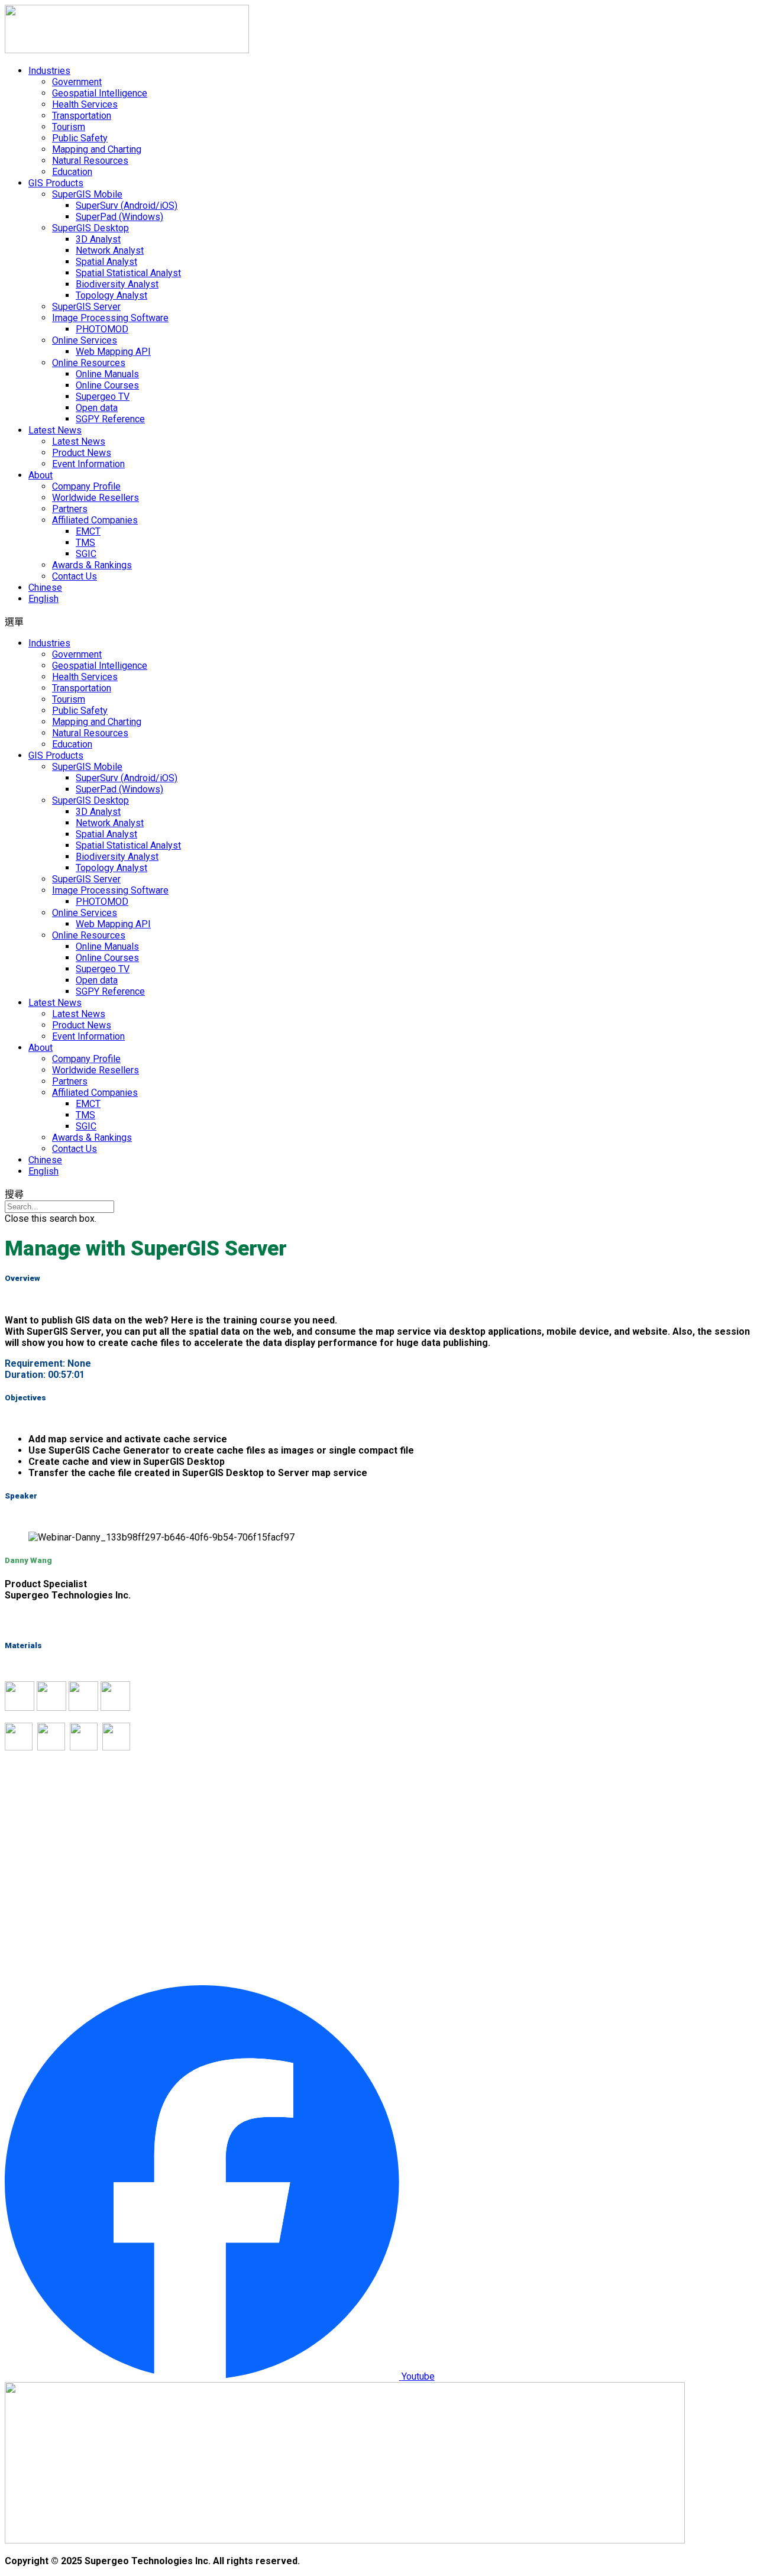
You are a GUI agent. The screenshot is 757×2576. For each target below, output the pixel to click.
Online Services (85, 340)
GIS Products (56, 183)
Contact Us (75, 576)
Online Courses (107, 385)
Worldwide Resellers (96, 498)
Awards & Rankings (92, 565)
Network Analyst (110, 250)
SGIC (86, 554)
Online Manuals (107, 374)
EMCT (88, 531)
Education (72, 172)
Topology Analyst (111, 295)
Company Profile (86, 486)
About (41, 475)
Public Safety (80, 138)
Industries (49, 71)
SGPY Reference (110, 419)
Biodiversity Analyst (117, 284)
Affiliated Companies (95, 520)
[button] (378, 621)
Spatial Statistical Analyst (128, 273)
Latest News (55, 430)
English (43, 599)
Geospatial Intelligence (100, 93)
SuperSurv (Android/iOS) (127, 206)
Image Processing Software (110, 318)
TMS (85, 543)
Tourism (69, 127)
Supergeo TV (103, 397)
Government (77, 82)
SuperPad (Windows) (119, 217)
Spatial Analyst (106, 262)
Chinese (45, 588)
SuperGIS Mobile (87, 194)
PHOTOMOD (102, 329)
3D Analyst (98, 239)
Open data (97, 408)
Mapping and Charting (97, 149)
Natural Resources (90, 161)
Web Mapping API (113, 352)
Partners (70, 509)
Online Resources (89, 363)
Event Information (88, 464)
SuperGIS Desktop (90, 228)
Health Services (85, 104)
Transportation (82, 116)
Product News (82, 453)
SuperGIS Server (86, 307)
